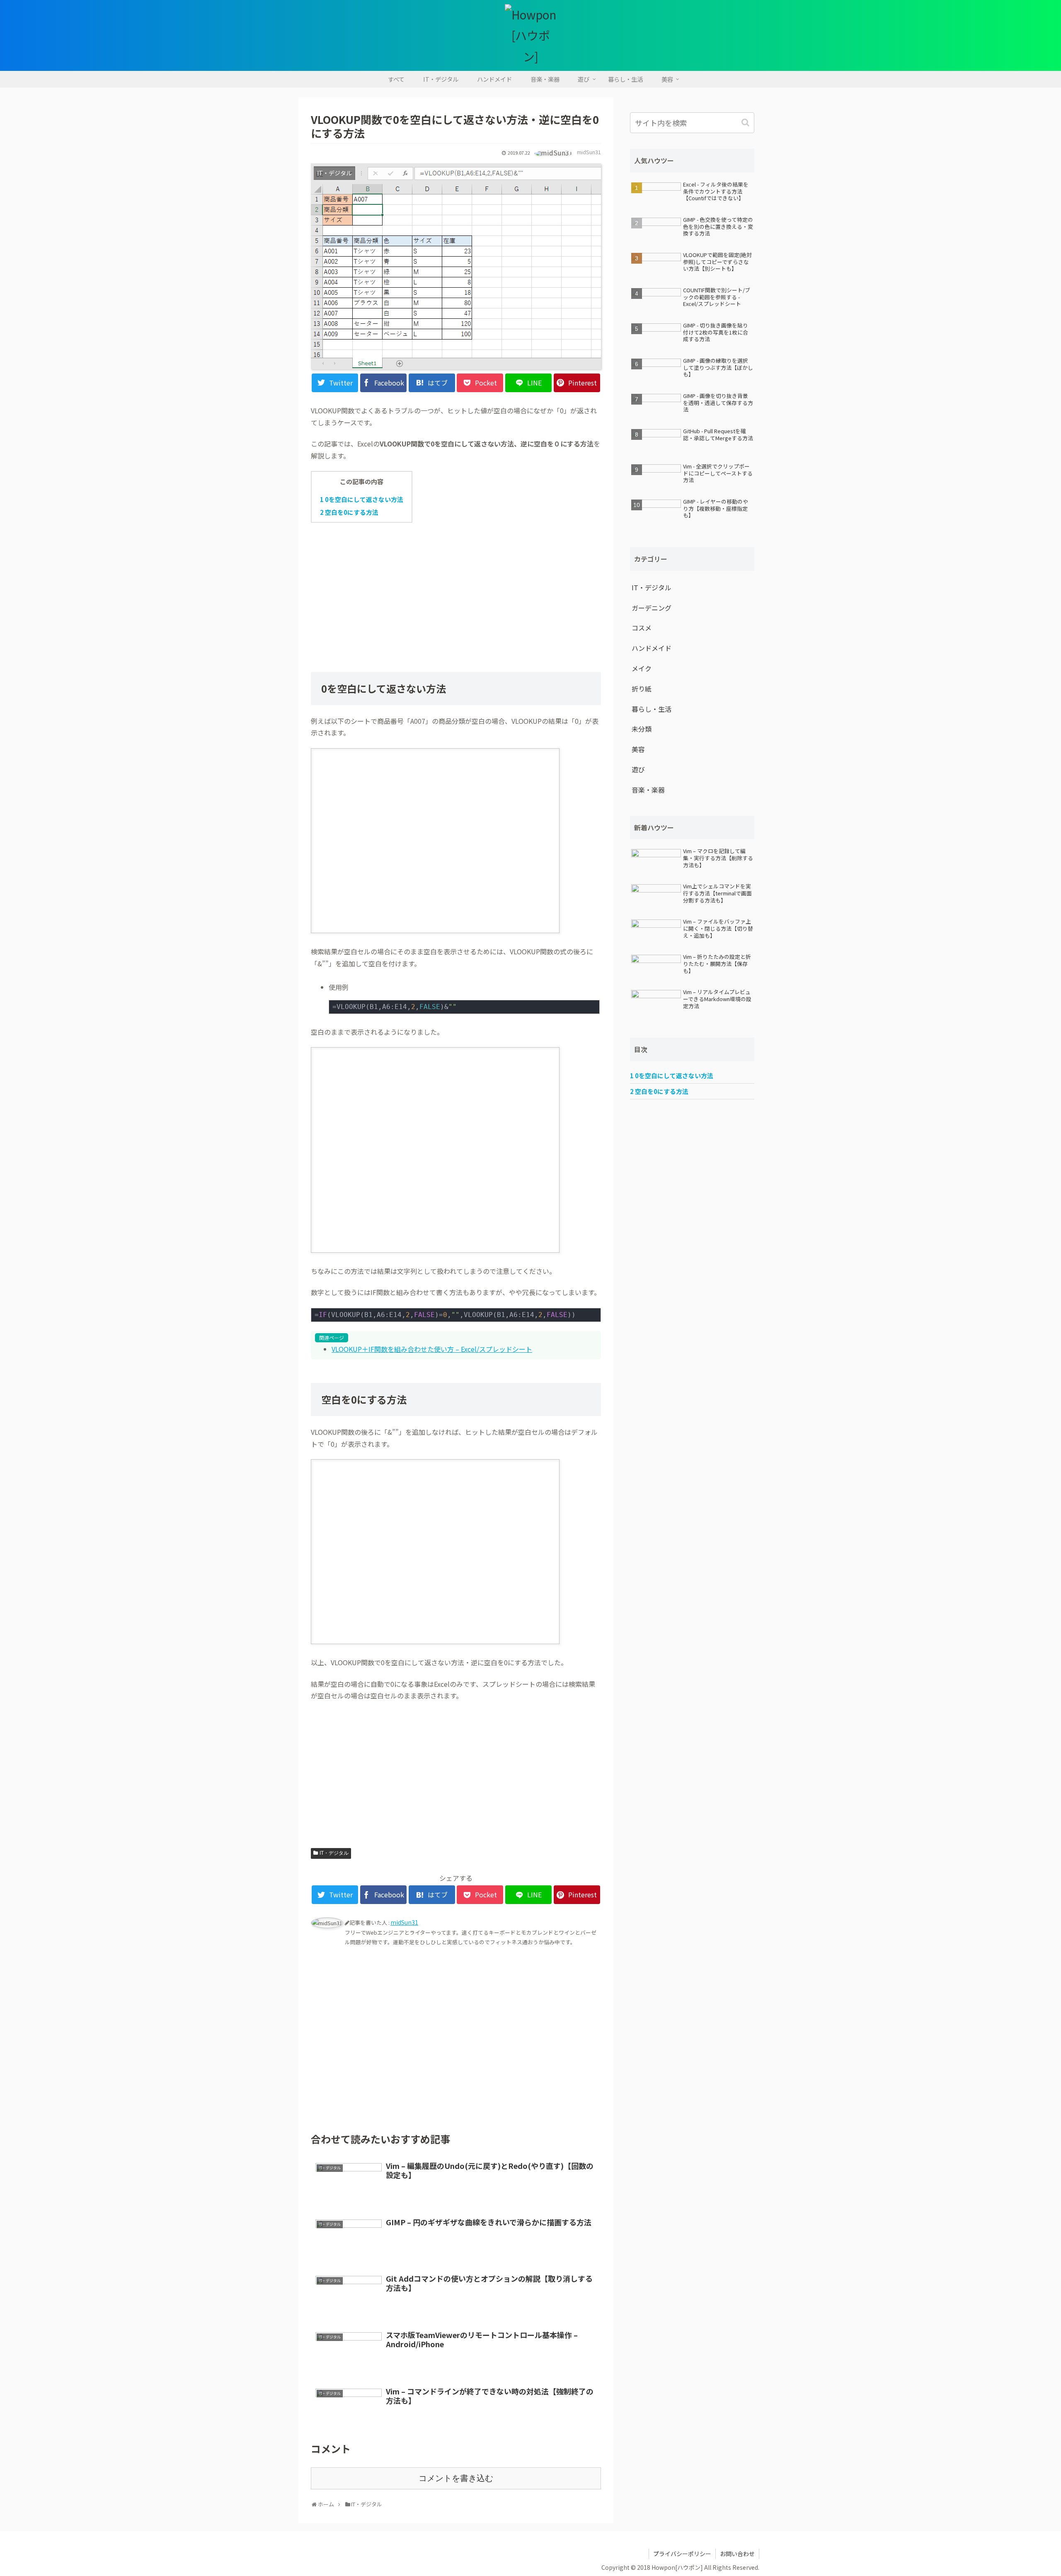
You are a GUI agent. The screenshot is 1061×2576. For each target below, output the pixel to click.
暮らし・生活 (652, 709)
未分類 (642, 729)
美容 (638, 749)
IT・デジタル (334, 1853)
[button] (746, 122)
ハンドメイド (652, 648)
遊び (638, 769)
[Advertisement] (456, 590)
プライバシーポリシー (682, 2554)
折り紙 (642, 689)
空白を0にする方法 (349, 512)
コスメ (642, 628)
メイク (642, 668)
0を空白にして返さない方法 (362, 499)
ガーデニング (652, 608)
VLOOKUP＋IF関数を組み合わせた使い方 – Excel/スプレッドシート (432, 1349)
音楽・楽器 (648, 790)
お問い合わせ (737, 2554)
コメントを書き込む (456, 2478)
